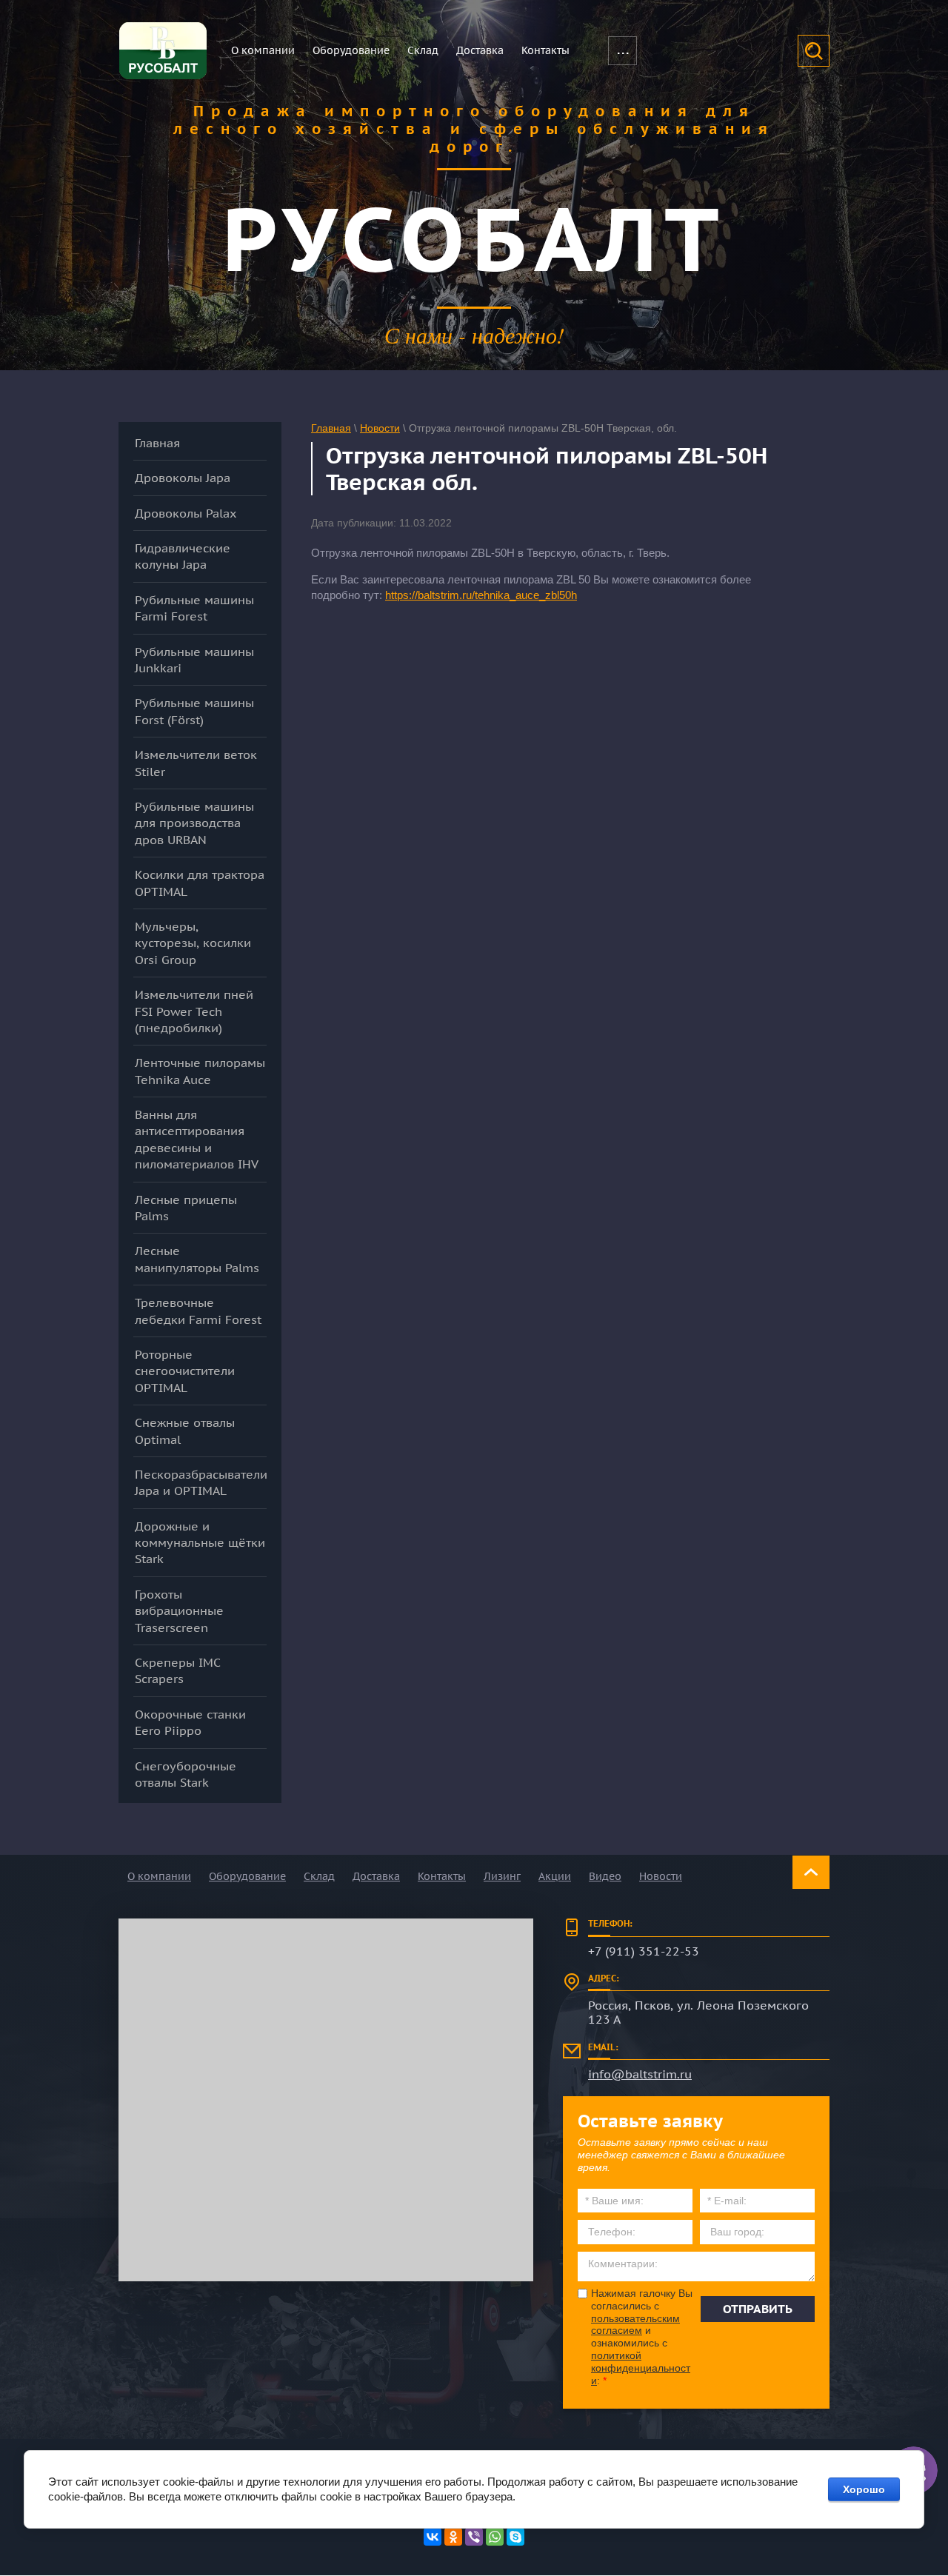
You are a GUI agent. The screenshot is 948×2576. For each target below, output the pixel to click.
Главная (331, 428)
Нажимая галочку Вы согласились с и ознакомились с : (642, 2337)
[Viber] (474, 2537)
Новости (380, 428)
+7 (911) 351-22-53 (644, 1951)
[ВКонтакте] (433, 2537)
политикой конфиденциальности (641, 2368)
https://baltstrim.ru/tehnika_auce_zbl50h (481, 595)
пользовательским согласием (635, 2325)
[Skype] (515, 2537)
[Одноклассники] (453, 2537)
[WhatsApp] (495, 2537)
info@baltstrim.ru (640, 2074)
